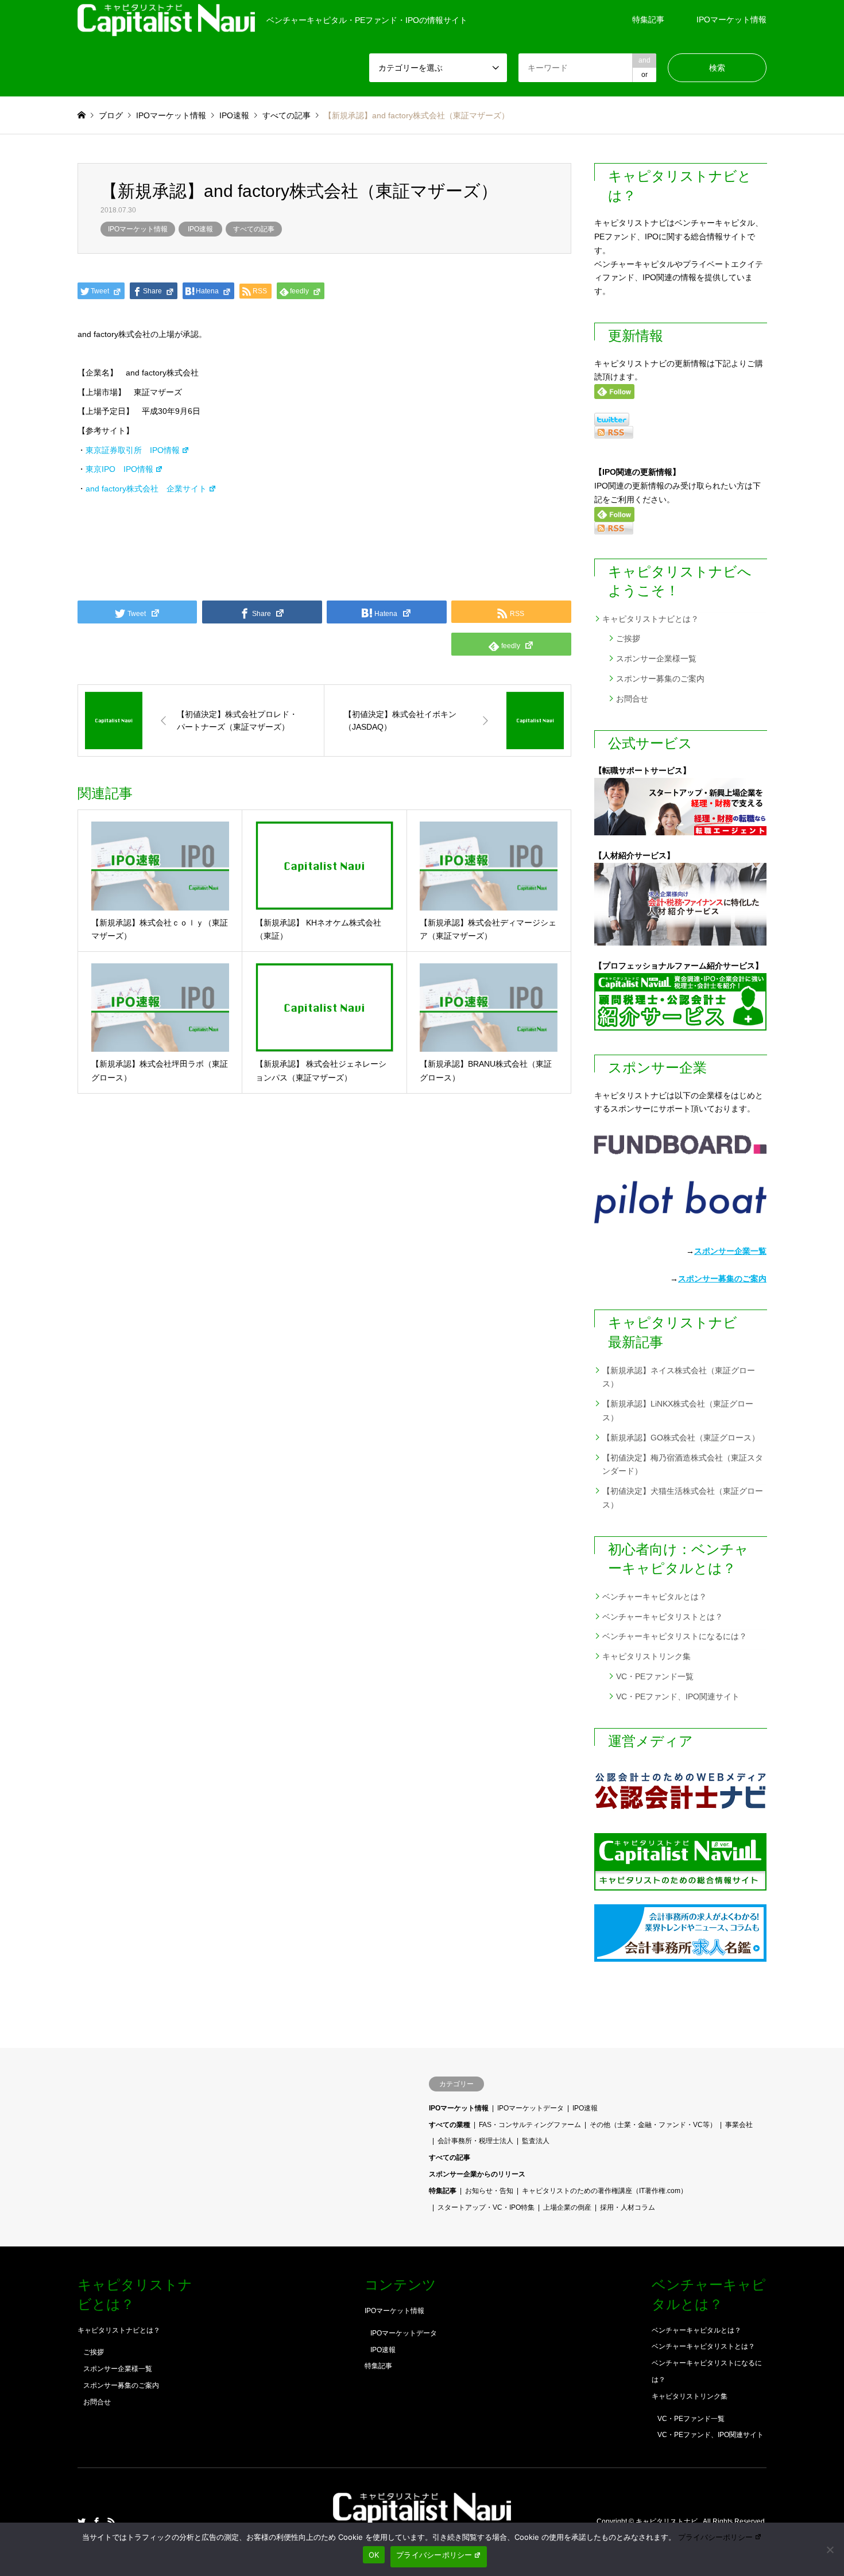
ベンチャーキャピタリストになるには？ (675, 1636)
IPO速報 (200, 229)
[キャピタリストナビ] (422, 2518)
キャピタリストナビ (667, 2522)
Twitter (82, 2521)
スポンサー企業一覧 (730, 1251)
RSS (111, 2521)
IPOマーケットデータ (531, 2108)
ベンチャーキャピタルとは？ (655, 1597)
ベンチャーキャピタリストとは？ (663, 1617)
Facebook (96, 2521)
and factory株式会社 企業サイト (146, 489)
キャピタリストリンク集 (646, 1656)
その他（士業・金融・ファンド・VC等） (653, 2125)
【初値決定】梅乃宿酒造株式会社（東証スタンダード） (683, 1465)
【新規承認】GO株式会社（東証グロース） (681, 1438)
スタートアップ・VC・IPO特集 (486, 2207)
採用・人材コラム (628, 2207)
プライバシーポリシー (715, 2537)
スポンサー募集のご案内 (660, 679)
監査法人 (536, 2141)
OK (374, 2555)
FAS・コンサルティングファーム (530, 2125)
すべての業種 (450, 2125)
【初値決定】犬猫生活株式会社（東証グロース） (683, 1498)
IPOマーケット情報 (731, 20)
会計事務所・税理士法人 (475, 2141)
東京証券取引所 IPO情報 (133, 450)
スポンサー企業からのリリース (477, 2174)
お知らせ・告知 (489, 2191)
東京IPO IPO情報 (119, 469)
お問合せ (632, 699)
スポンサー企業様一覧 (656, 658)
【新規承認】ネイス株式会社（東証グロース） (679, 1377)
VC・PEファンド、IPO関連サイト (678, 1696)
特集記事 (648, 20)
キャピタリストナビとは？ (651, 619)
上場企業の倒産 (567, 2207)
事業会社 (739, 2125)
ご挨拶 (628, 638)
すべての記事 (254, 229)
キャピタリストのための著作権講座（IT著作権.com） (605, 2191)
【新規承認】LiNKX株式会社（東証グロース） (678, 1411)
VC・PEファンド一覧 (655, 1676)
